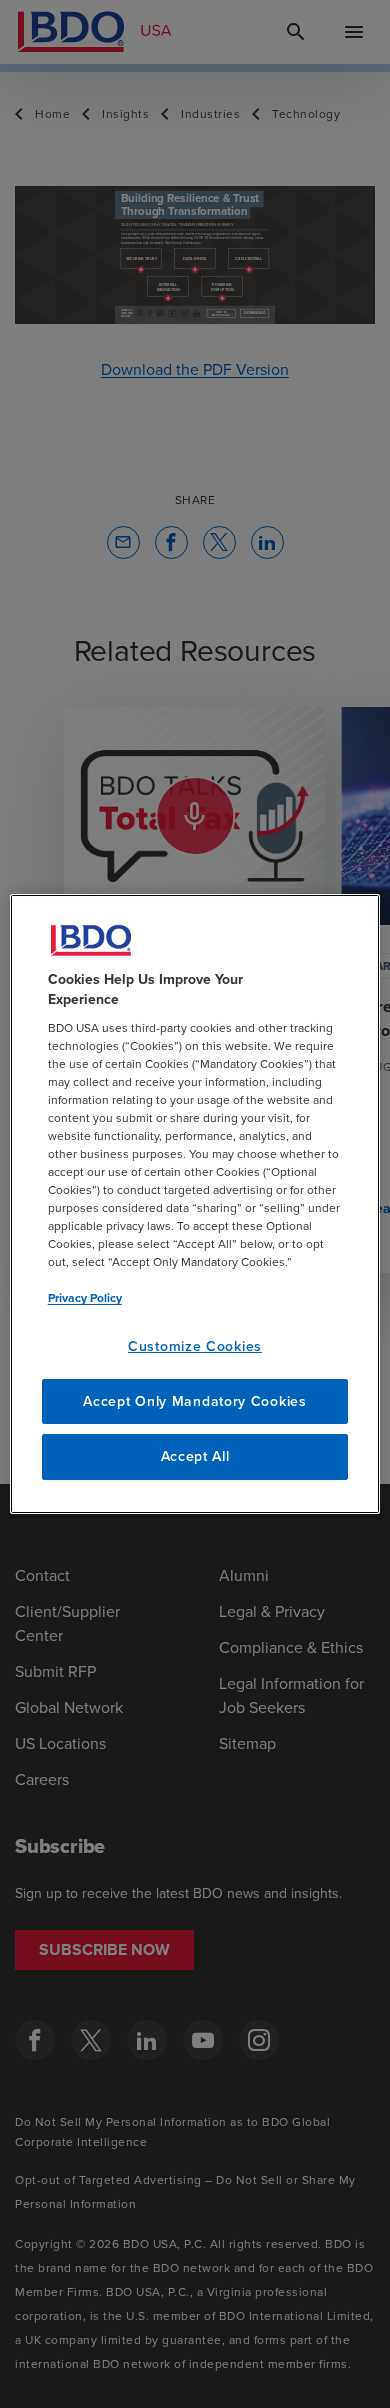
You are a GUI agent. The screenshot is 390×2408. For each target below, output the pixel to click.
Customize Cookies (195, 1346)
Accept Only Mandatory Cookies (194, 1401)
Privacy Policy (85, 1298)
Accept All (195, 1456)
